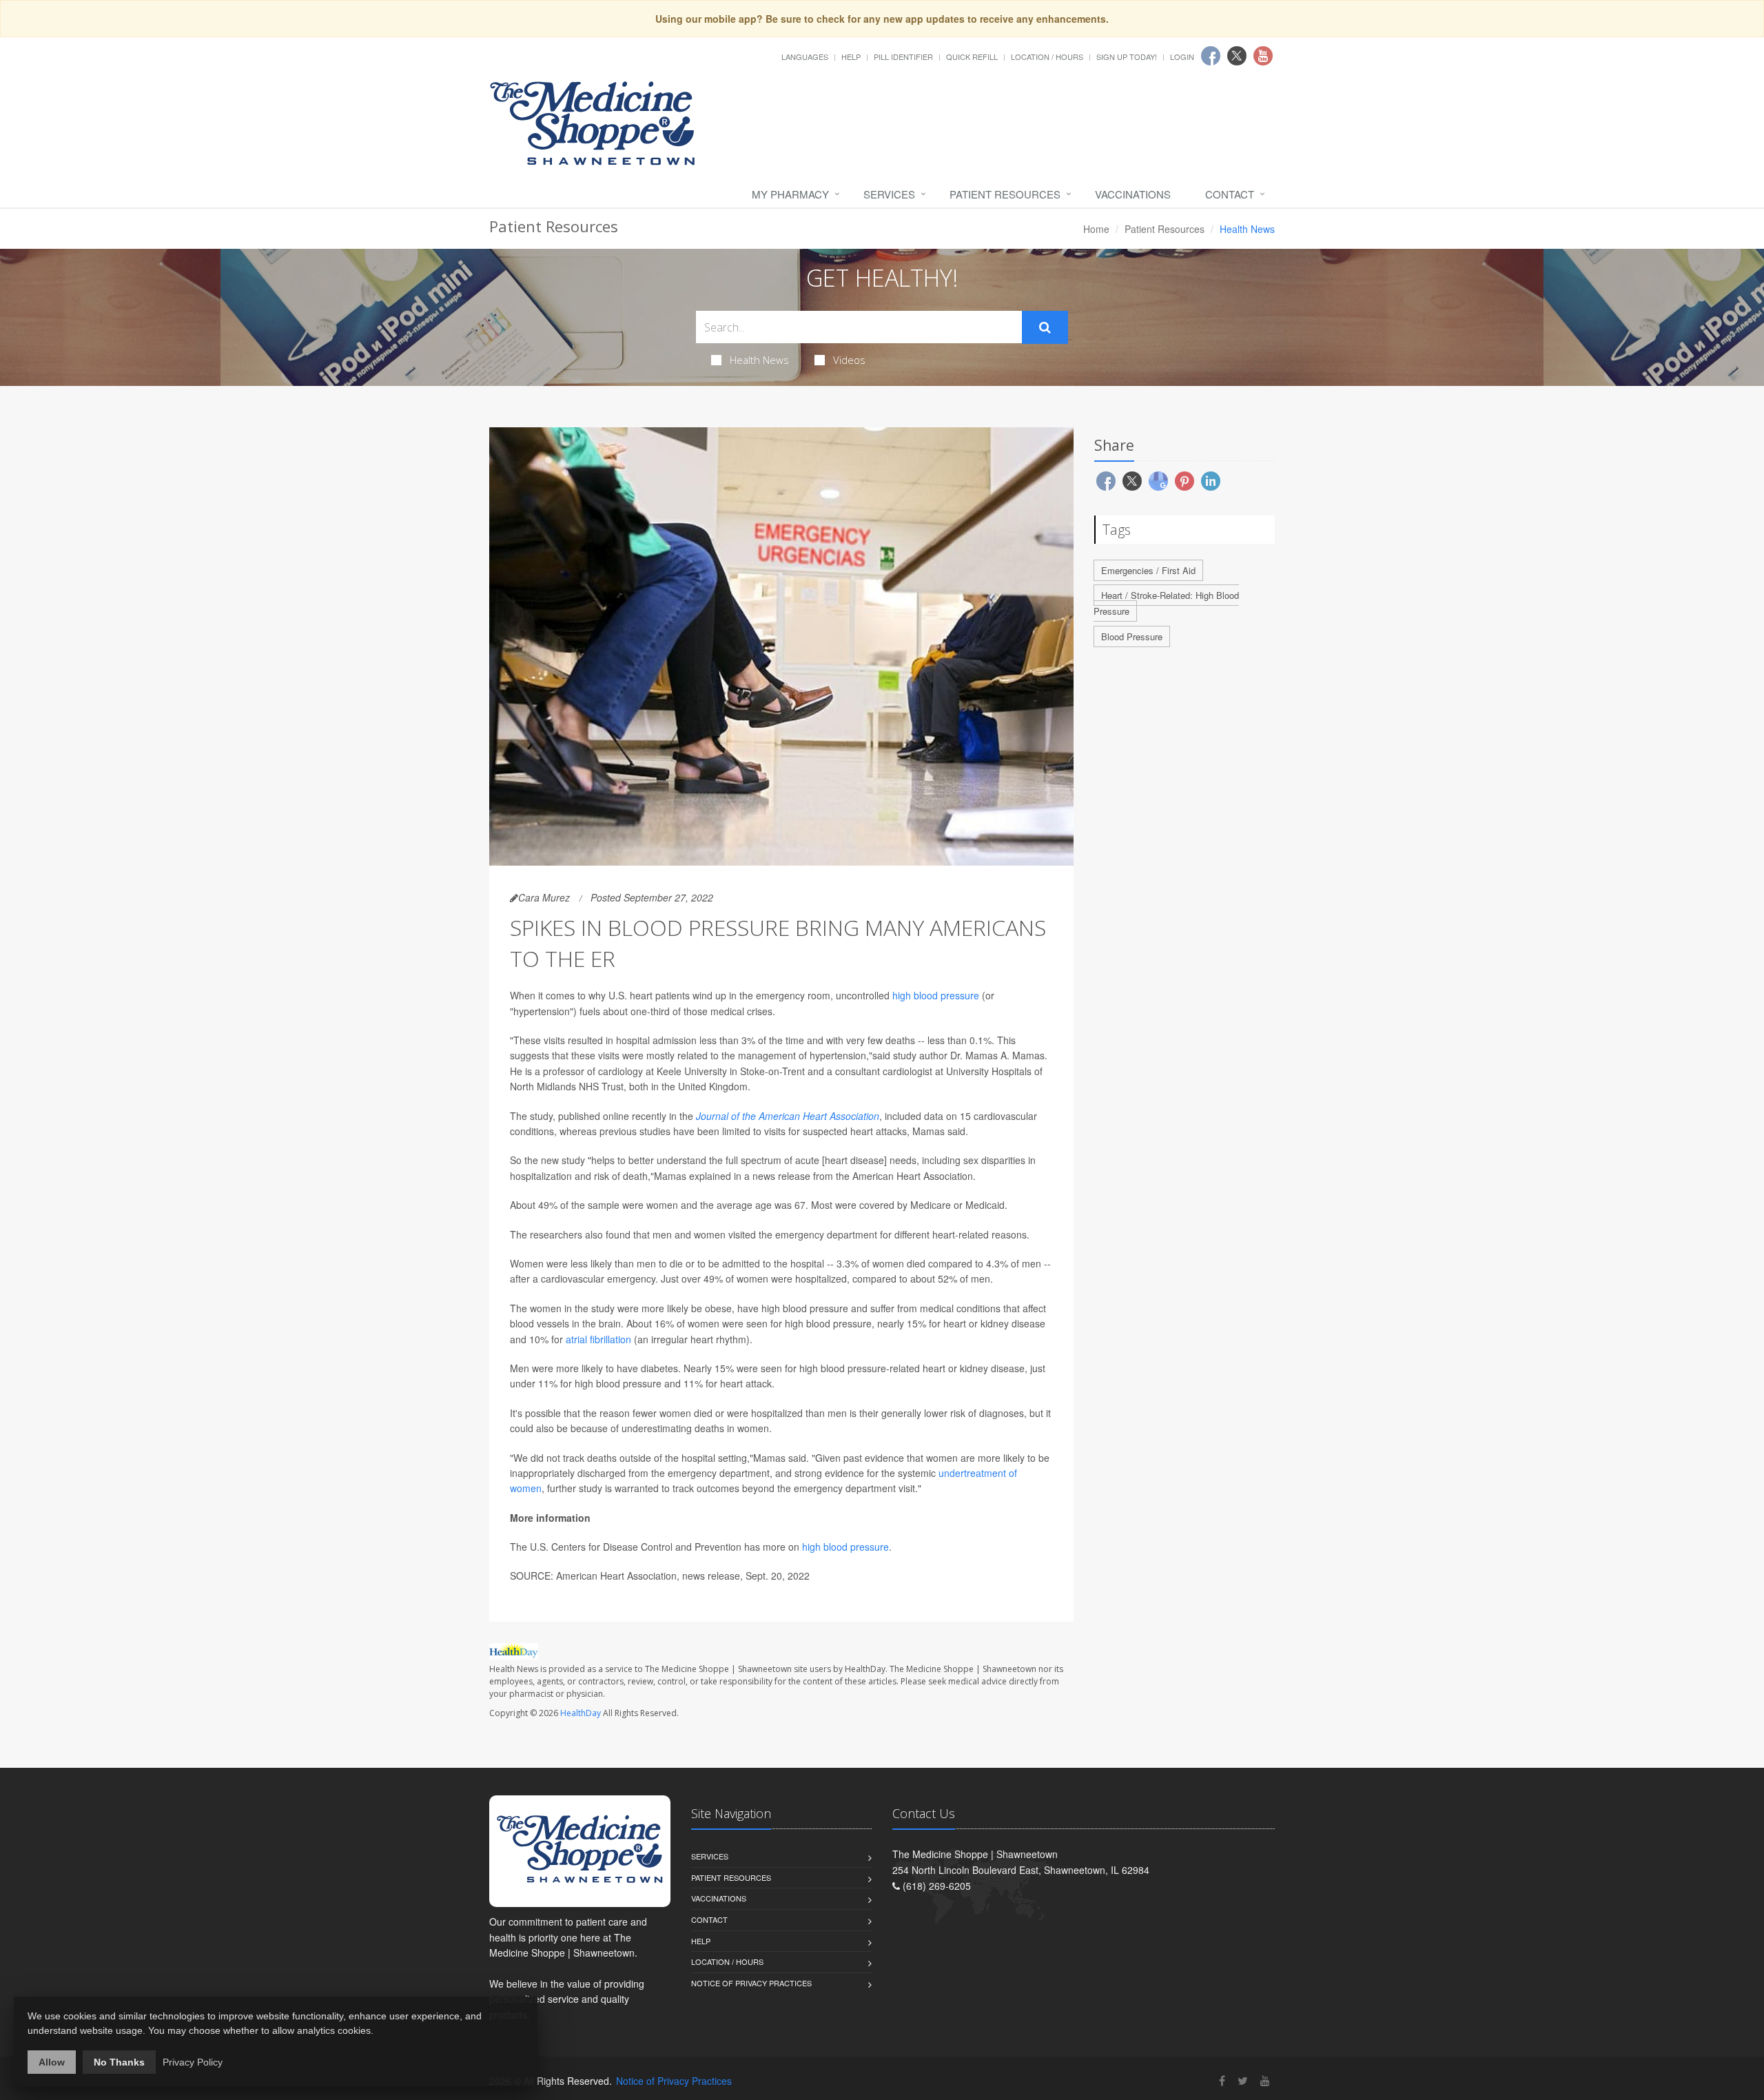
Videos (849, 360)
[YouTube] (1265, 2080)
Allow (52, 2062)
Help (851, 57)
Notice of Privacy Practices (751, 1983)
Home (1096, 229)
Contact (1230, 194)
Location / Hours (1047, 57)
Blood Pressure (1132, 636)
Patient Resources (1005, 194)
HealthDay (581, 1713)
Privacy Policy (193, 2062)
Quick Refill (972, 57)
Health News (759, 360)
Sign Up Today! (1127, 57)
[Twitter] (1243, 2080)
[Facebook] (1222, 2080)
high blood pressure (936, 995)
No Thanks (119, 2062)
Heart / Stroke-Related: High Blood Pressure (1166, 603)
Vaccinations (1133, 194)
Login (1182, 57)
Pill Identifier (903, 57)
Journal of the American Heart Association (788, 1116)
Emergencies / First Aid (1148, 570)
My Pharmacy (790, 194)
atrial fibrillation (598, 1339)
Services (889, 194)
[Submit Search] (1045, 327)
